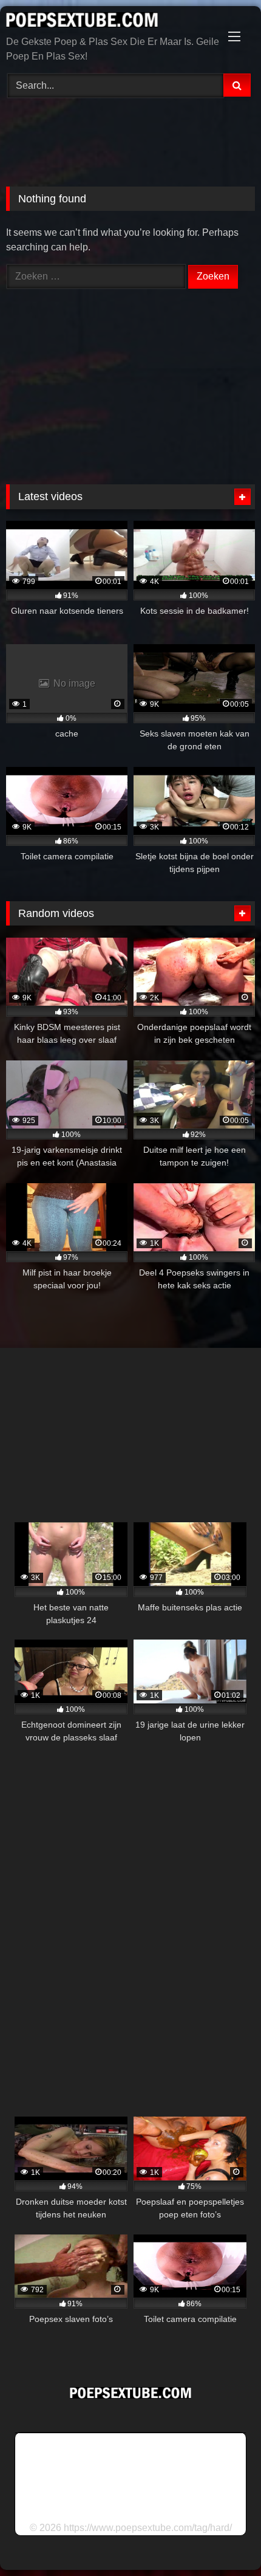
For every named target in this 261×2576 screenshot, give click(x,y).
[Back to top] (223, 2540)
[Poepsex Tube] (107, 22)
